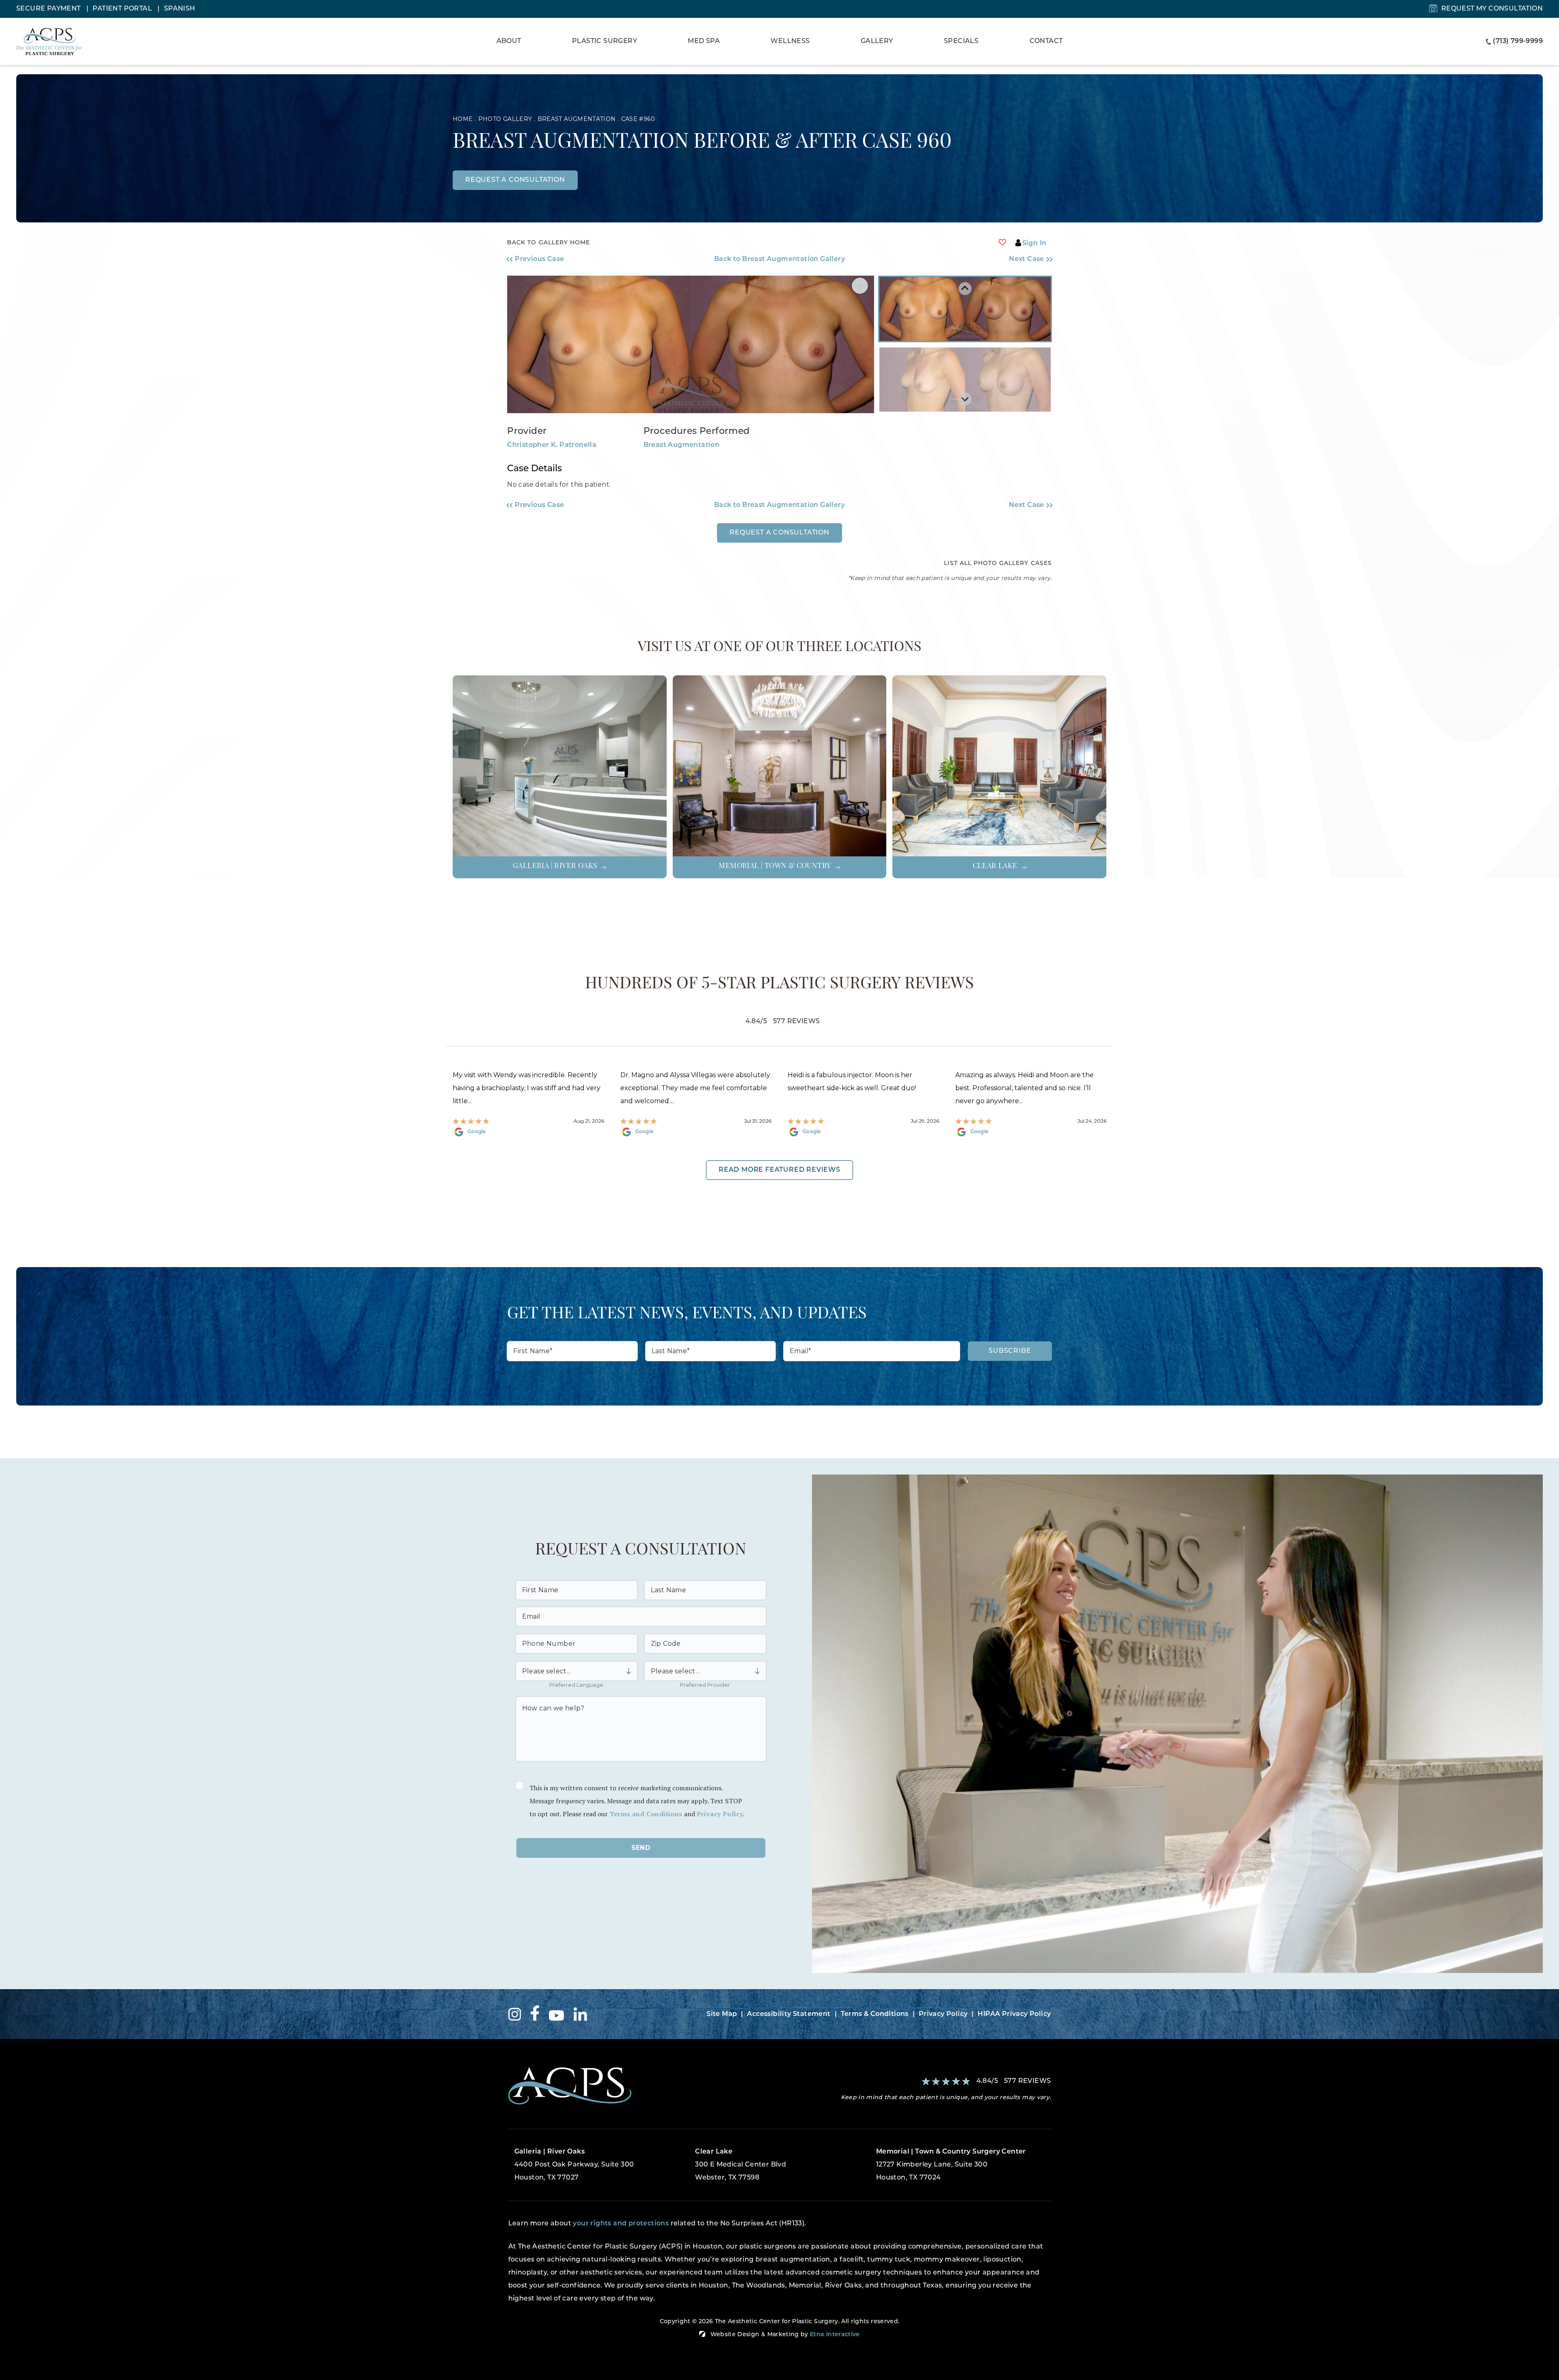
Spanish (180, 9)
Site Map (722, 2014)
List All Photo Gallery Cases (998, 564)
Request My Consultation (1492, 9)
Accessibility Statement (789, 2014)
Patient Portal (123, 9)
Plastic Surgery (605, 41)
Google (477, 1132)
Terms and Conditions (646, 1814)
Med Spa (704, 41)
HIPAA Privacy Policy (1014, 2014)
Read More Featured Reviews (779, 1170)
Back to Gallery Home (548, 243)
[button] (575, 259)
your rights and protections (621, 2224)
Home (463, 119)
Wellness (790, 41)
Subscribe (1010, 1351)
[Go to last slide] (965, 289)
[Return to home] (641, 2086)
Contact (1046, 41)
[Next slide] (965, 399)
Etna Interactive (835, 2335)
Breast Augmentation (577, 119)
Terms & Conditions (875, 2014)
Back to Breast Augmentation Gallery (779, 259)
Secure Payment (49, 9)
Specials (961, 41)
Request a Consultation (779, 533)
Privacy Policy (720, 1814)
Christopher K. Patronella (552, 445)
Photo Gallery (505, 119)
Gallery (877, 41)
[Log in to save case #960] (1002, 242)
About (509, 41)
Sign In (1034, 244)
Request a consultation (515, 180)
